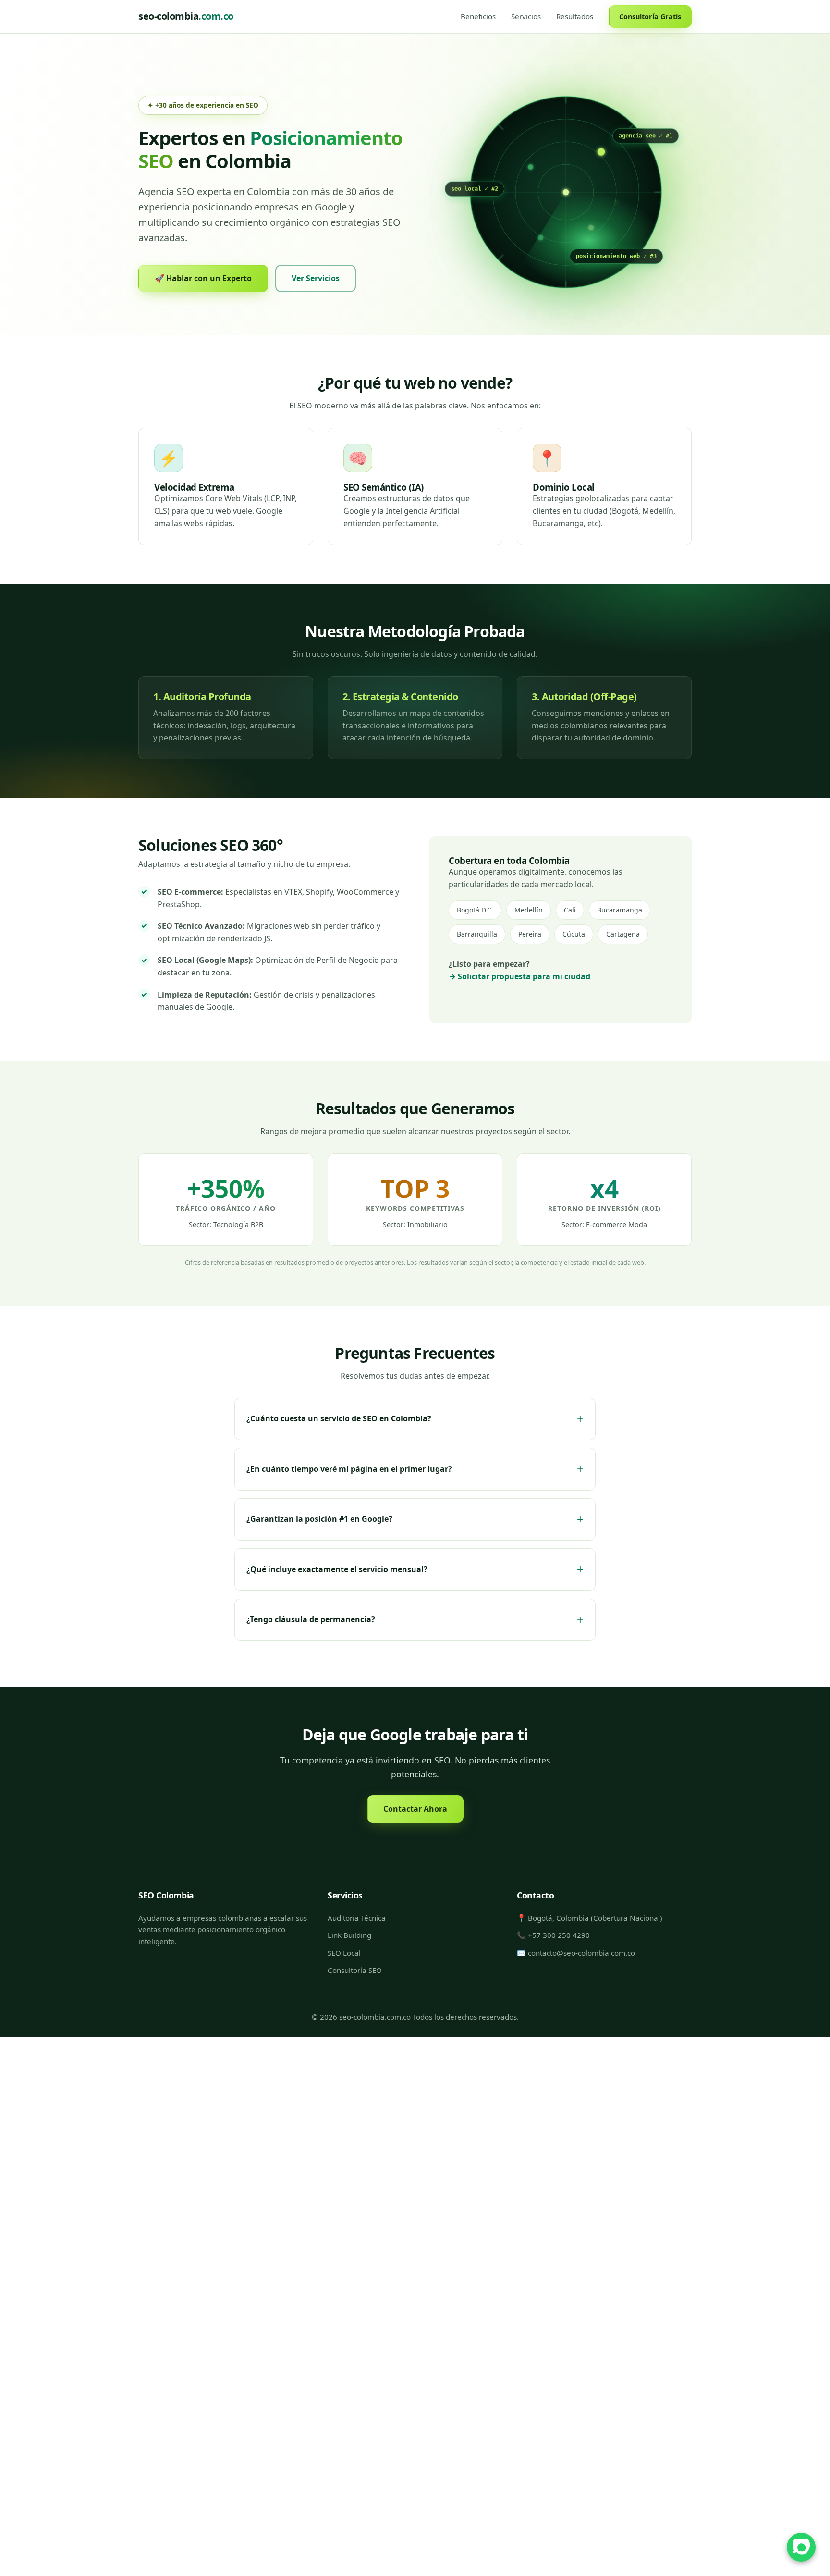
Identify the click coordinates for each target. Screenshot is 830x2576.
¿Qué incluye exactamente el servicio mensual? (337, 1569)
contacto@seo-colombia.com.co (581, 1952)
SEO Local (344, 1952)
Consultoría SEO (355, 1970)
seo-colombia (186, 16)
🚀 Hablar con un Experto (203, 278)
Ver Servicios (316, 278)
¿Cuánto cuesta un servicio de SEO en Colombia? (339, 1419)
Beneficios (478, 16)
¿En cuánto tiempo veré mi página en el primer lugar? (349, 1469)
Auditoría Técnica (357, 1918)
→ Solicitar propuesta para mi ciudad (519, 976)
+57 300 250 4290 (559, 1935)
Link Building (349, 1935)
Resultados (575, 16)
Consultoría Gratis (650, 17)
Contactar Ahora (415, 1809)
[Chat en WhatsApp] (801, 2547)
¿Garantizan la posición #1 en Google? (319, 1519)
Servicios (526, 16)
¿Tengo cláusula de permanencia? (311, 1619)
